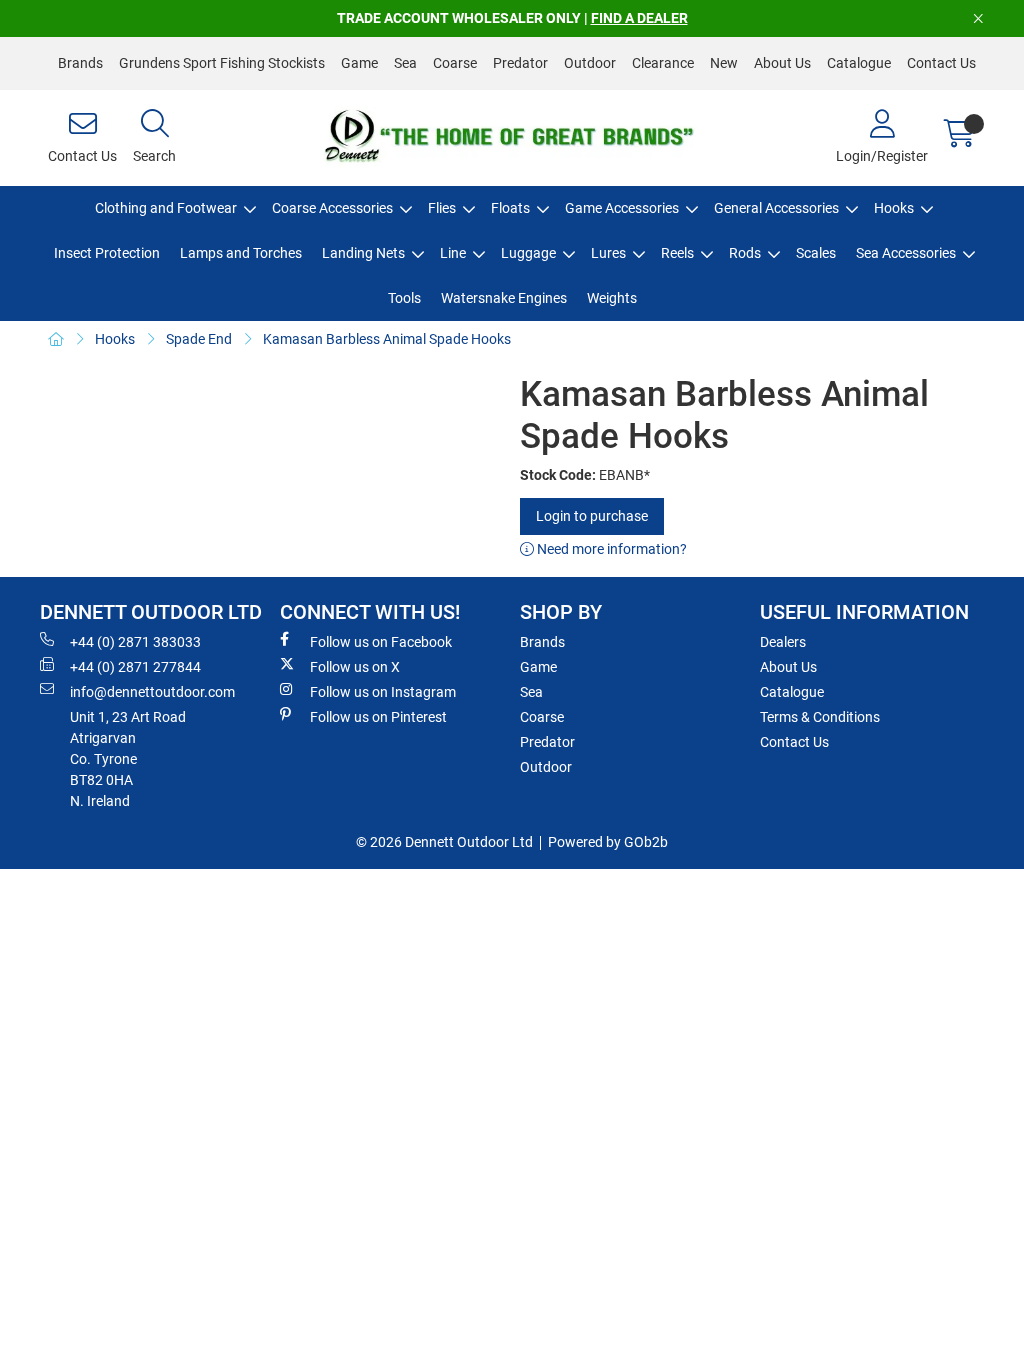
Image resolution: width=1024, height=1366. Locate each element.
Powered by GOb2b (608, 842)
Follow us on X (355, 667)
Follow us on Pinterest (378, 717)
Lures (608, 253)
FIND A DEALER (639, 18)
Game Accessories (622, 208)
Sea (405, 63)
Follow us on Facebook (381, 642)
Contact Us (941, 63)
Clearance (663, 63)
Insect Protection (107, 253)
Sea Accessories (906, 253)
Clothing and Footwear (166, 208)
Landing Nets (363, 253)
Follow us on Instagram (383, 692)
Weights (612, 298)
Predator (520, 63)
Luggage (528, 253)
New (724, 63)
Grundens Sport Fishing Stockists (222, 63)
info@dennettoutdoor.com (152, 692)
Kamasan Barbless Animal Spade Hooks (387, 339)
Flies (442, 208)
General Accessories (776, 208)
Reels (677, 253)
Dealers (783, 642)
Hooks (894, 208)
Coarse (455, 63)
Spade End (199, 339)
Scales (816, 253)
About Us (782, 63)
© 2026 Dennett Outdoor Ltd (444, 842)
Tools (404, 298)
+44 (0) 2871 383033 (135, 642)
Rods (745, 253)
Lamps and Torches (241, 253)
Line (453, 253)
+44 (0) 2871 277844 (135, 667)
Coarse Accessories (332, 208)
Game (359, 63)
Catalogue (859, 63)
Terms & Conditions (820, 717)
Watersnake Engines (504, 298)
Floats (510, 208)
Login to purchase (592, 516)
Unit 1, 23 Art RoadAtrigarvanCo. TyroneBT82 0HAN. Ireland (128, 759)
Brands (80, 63)
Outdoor (590, 63)
